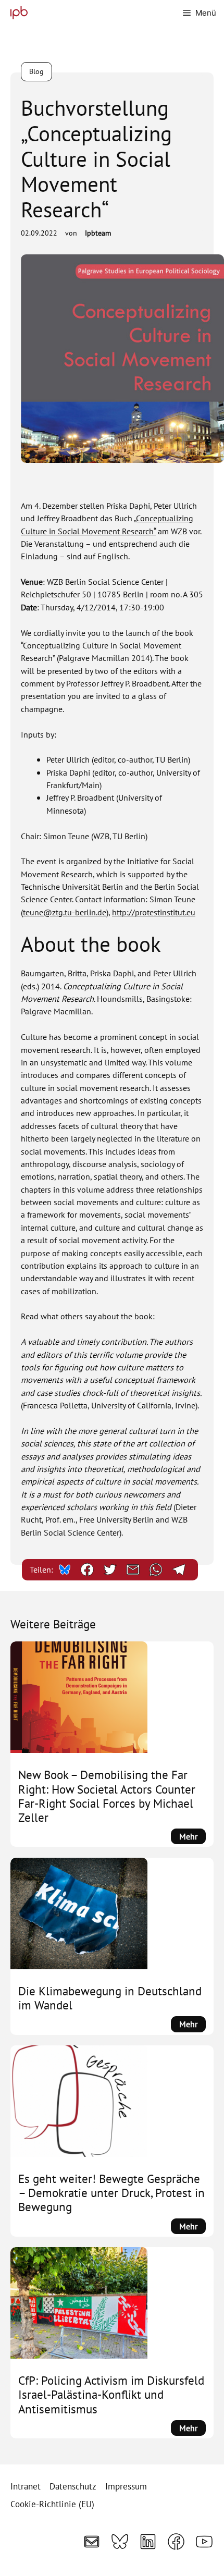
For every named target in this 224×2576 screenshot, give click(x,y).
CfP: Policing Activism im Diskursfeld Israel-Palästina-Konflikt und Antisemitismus (111, 2394)
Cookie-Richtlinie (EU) (52, 2504)
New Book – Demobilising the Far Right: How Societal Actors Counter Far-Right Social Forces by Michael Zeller (107, 1796)
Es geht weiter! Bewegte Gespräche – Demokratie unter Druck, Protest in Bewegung (111, 2193)
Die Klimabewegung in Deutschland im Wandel (110, 1998)
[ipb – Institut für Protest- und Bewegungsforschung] (16, 13)
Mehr (192, 1837)
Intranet (26, 2486)
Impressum (126, 2486)
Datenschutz (73, 2486)
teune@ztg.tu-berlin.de (65, 912)
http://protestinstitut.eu (154, 912)
